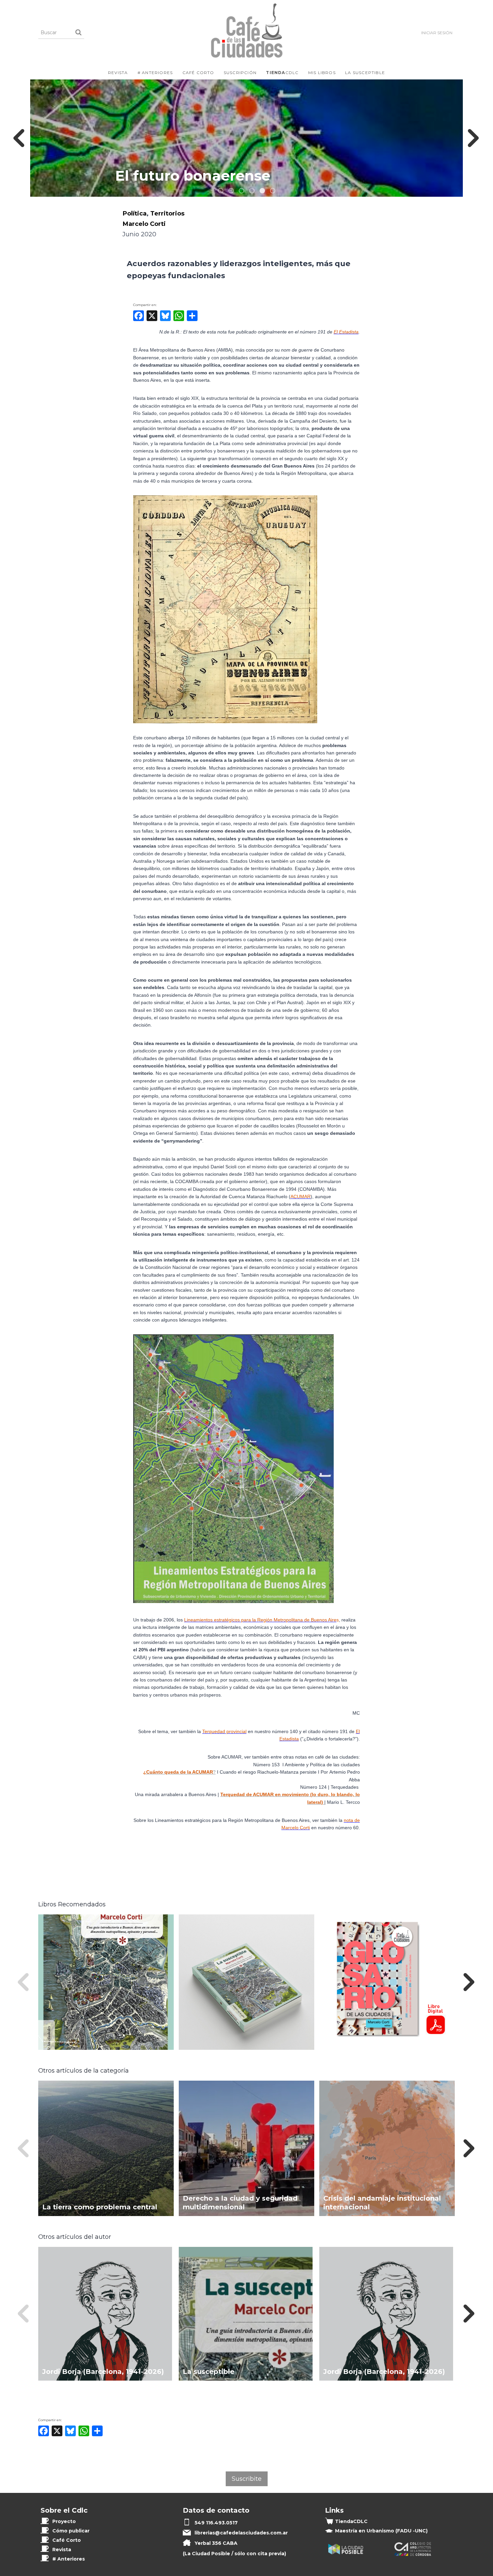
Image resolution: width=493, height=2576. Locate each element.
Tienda (351, 2521)
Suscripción (240, 73)
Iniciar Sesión (437, 33)
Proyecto (64, 2521)
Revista (118, 73)
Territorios (167, 213)
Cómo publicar (71, 2531)
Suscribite (247, 2479)
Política (134, 213)
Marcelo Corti (144, 224)
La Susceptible (365, 73)
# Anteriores (155, 73)
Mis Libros (322, 73)
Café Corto (198, 73)
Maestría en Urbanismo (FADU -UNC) (381, 2531)
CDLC (282, 73)
